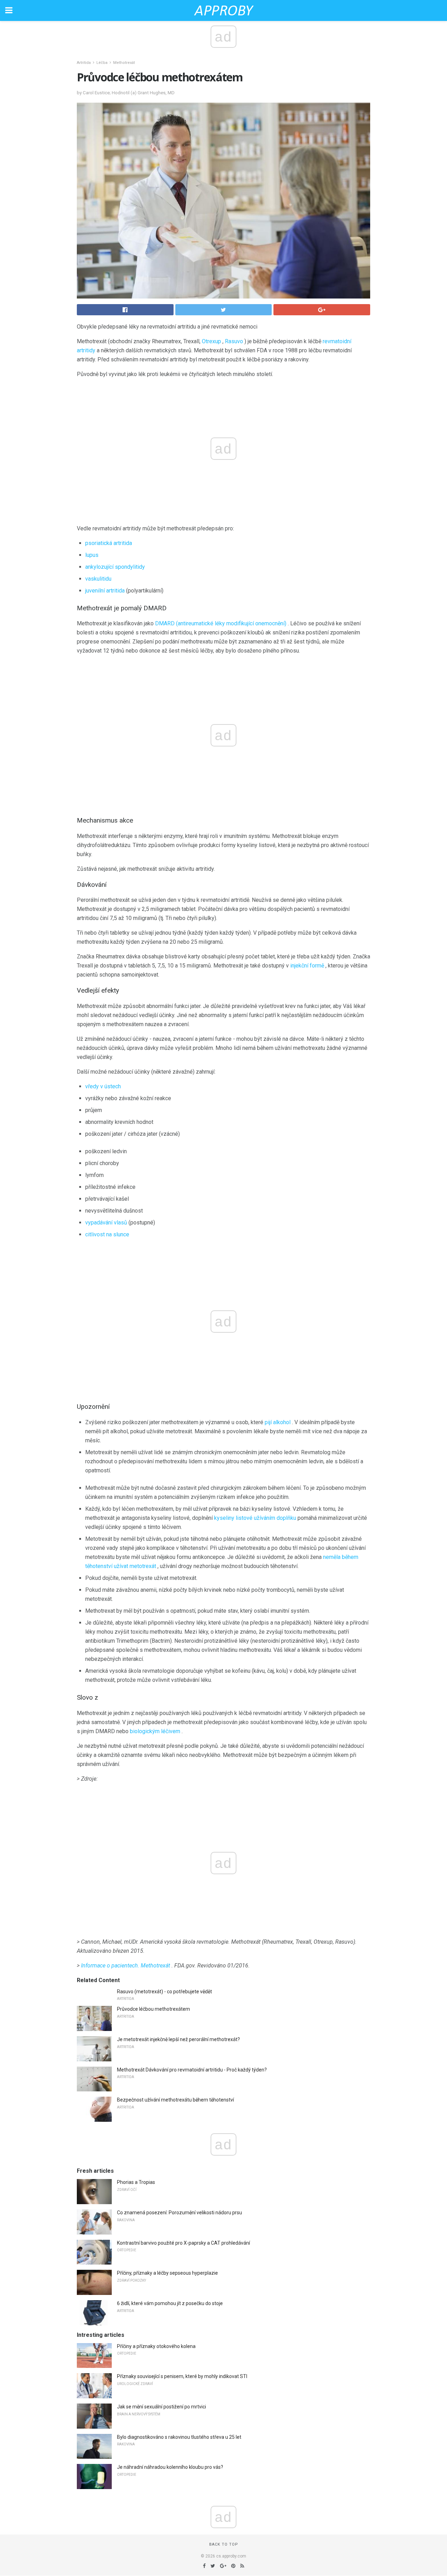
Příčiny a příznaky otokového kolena (156, 2346)
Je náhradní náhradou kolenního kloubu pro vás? (170, 2467)
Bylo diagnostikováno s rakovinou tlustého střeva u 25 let (179, 2437)
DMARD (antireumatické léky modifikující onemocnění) (221, 623)
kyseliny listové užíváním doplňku (255, 1518)
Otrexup (211, 341)
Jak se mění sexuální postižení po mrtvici (162, 2407)
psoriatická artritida (109, 543)
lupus (92, 555)
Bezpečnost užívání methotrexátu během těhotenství (175, 2100)
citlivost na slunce (107, 1234)
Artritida (84, 63)
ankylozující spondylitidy (115, 567)
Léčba (102, 63)
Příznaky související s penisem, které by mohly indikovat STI (182, 2376)
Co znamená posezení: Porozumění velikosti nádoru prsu (179, 2213)
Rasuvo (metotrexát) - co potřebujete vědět (164, 1992)
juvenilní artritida (105, 591)
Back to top (224, 2544)
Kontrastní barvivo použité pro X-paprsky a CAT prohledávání (184, 2243)
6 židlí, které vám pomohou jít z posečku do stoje (170, 2303)
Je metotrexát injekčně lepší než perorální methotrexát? (178, 2039)
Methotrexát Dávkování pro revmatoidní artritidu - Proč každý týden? (192, 2070)
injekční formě (307, 966)
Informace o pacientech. (110, 1966)
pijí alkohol (278, 1422)
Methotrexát (124, 63)
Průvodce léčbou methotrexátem (153, 2009)
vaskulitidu (98, 579)
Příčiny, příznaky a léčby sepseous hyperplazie (167, 2273)
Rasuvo (234, 341)
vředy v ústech (103, 1086)
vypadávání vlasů (106, 1223)
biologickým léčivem (155, 1731)
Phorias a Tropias (136, 2182)
